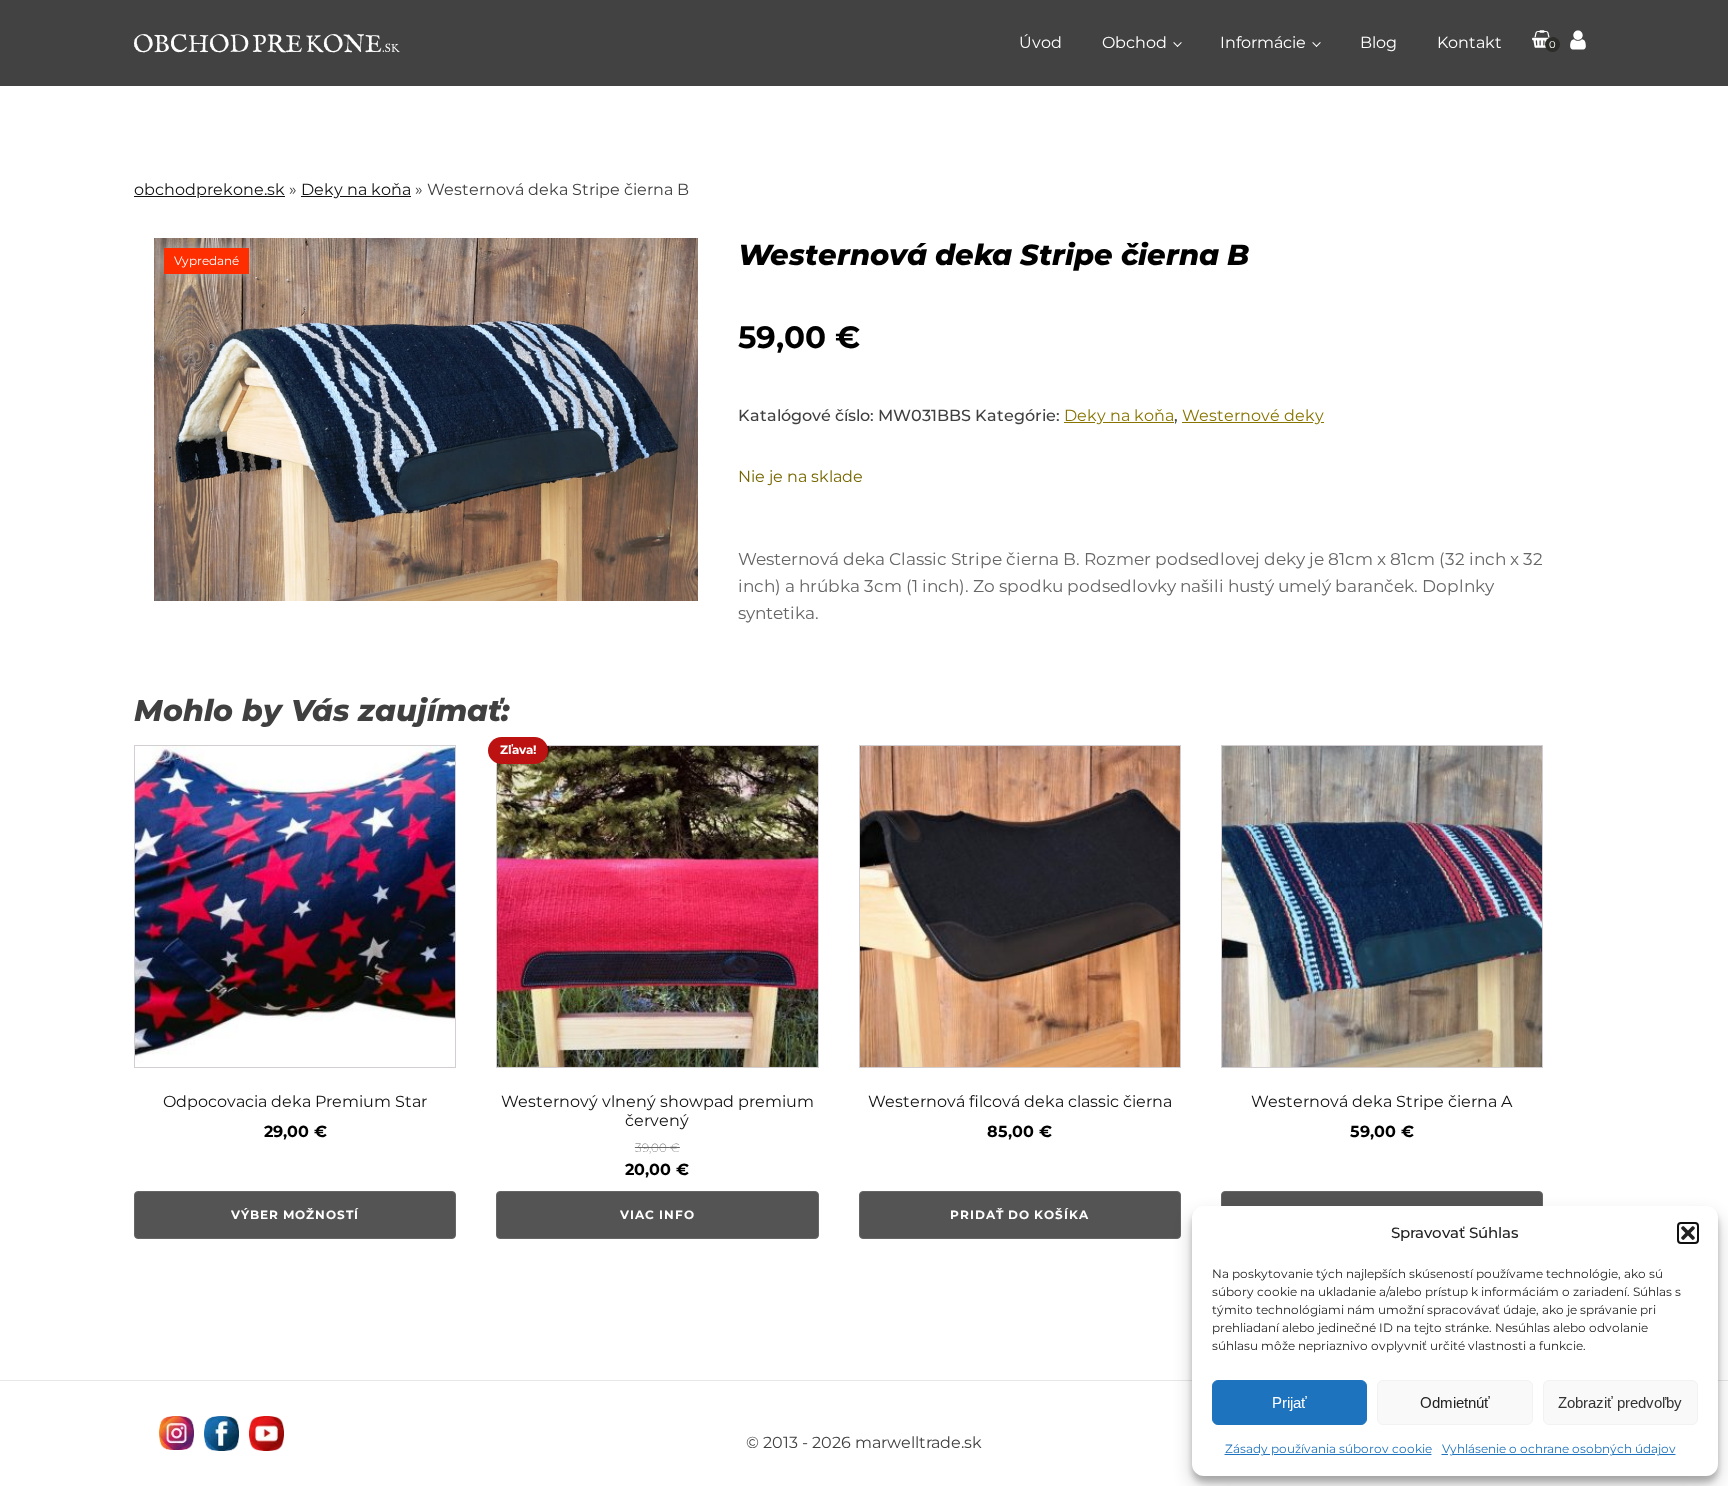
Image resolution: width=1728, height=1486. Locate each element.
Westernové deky (1253, 415)
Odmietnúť (1455, 1402)
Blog (1378, 42)
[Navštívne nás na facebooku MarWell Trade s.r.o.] (221, 1433)
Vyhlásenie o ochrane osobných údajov (1559, 1448)
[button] (1688, 1233)
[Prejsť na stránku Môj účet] (1578, 42)
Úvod (1040, 42)
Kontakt (1469, 42)
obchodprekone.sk (209, 189)
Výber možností (295, 1214)
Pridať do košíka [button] (1019, 1214)
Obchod (1134, 42)
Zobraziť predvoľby (1620, 1402)
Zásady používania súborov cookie (1328, 1448)
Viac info (657, 1214)
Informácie (1263, 42)
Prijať (1289, 1402)
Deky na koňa (356, 189)
